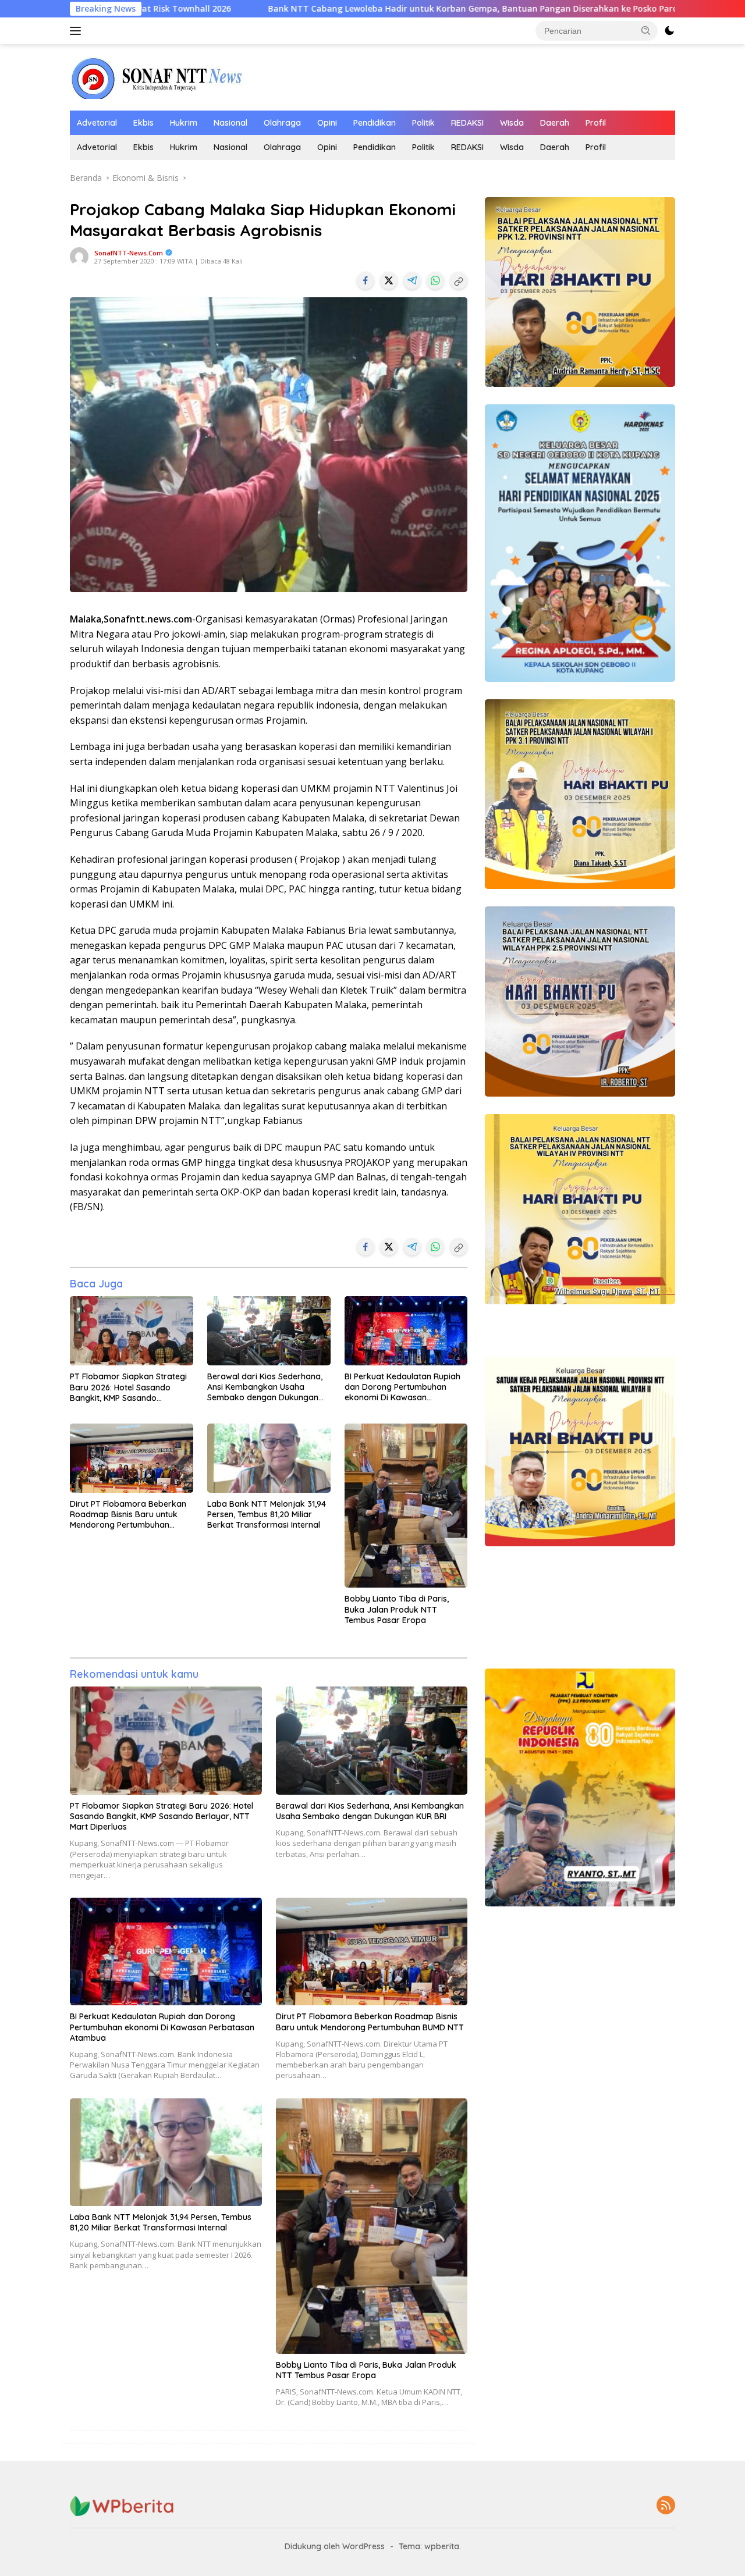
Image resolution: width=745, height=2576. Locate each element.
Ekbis (143, 123)
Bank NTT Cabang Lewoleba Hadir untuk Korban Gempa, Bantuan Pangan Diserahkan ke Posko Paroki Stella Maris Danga (362, 9)
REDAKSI (467, 123)
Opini (327, 123)
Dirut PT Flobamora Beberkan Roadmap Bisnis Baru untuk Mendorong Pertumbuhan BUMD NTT (128, 1515)
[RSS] (666, 2506)
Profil (596, 123)
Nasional (230, 123)
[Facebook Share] (366, 280)
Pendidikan (375, 123)
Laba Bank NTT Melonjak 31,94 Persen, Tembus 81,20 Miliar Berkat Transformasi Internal (267, 1514)
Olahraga (282, 123)
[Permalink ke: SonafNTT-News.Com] (79, 256)
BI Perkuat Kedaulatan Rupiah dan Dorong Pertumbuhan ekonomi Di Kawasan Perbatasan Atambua (402, 1387)
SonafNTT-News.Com (129, 253)
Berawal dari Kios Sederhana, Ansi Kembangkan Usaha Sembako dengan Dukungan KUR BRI (265, 1387)
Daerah (555, 123)
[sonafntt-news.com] (157, 77)
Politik (423, 123)
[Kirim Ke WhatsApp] (435, 280)
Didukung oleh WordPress (335, 2546)
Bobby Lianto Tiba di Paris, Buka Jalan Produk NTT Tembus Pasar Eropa (397, 1609)
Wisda (512, 123)
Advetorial (97, 123)
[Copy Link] (459, 280)
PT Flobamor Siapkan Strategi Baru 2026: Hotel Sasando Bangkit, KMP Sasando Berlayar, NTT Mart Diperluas (128, 1387)
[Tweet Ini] (389, 280)
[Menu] (78, 31)
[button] (646, 30)
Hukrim (184, 123)
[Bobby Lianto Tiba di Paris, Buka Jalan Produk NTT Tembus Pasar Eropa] (406, 1506)
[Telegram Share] (412, 280)
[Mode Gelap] (669, 31)
